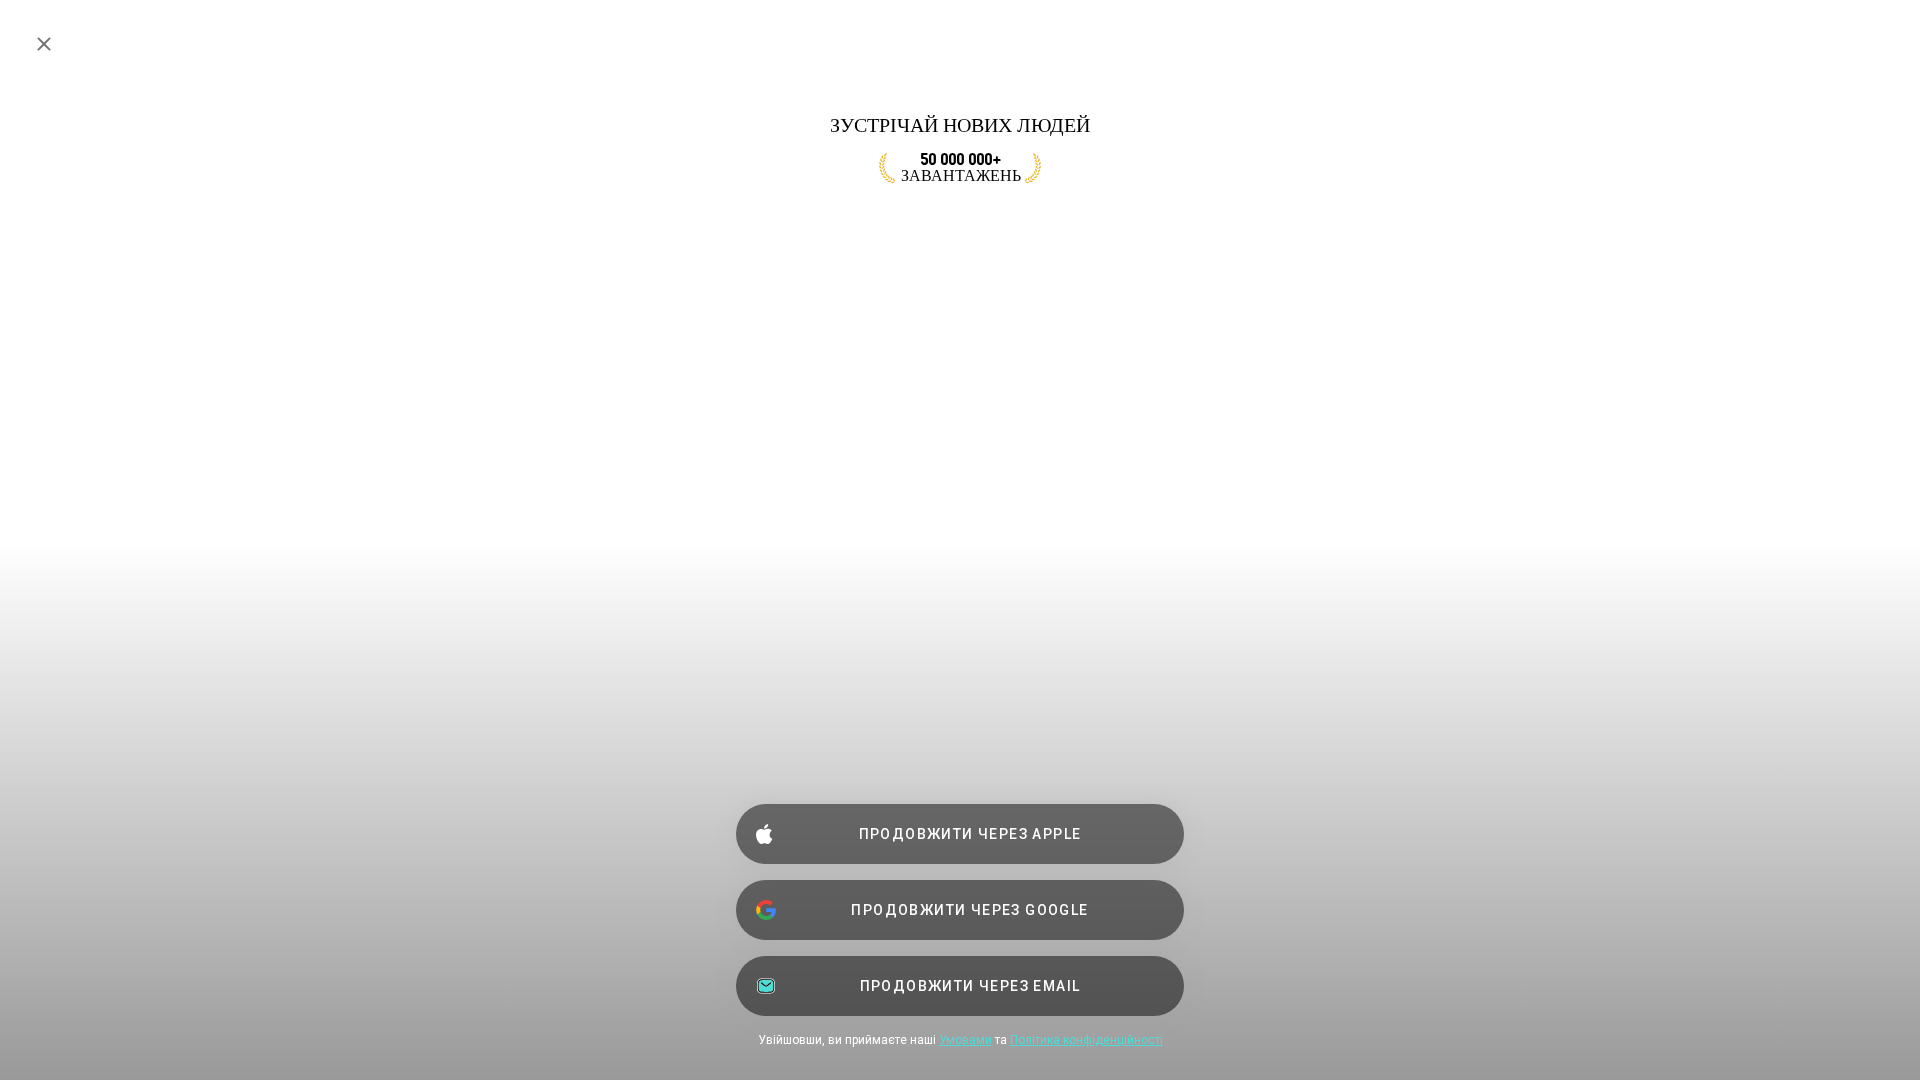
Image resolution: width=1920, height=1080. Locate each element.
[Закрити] (44, 44)
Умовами (965, 1040)
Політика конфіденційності (1086, 1040)
